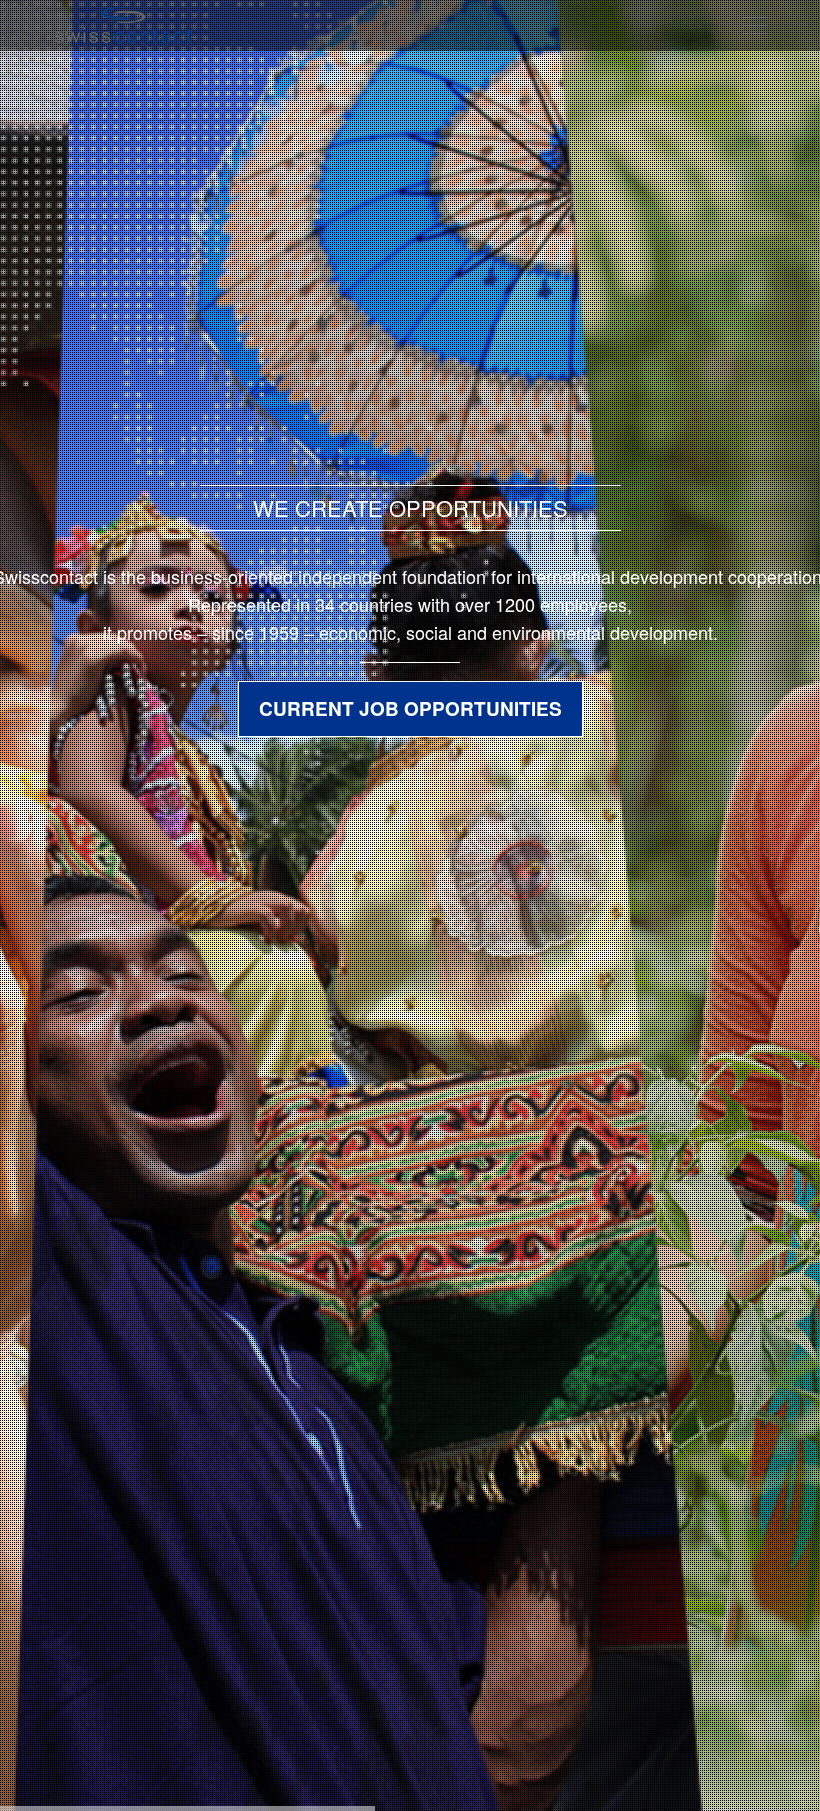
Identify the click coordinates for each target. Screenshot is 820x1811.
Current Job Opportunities (410, 708)
